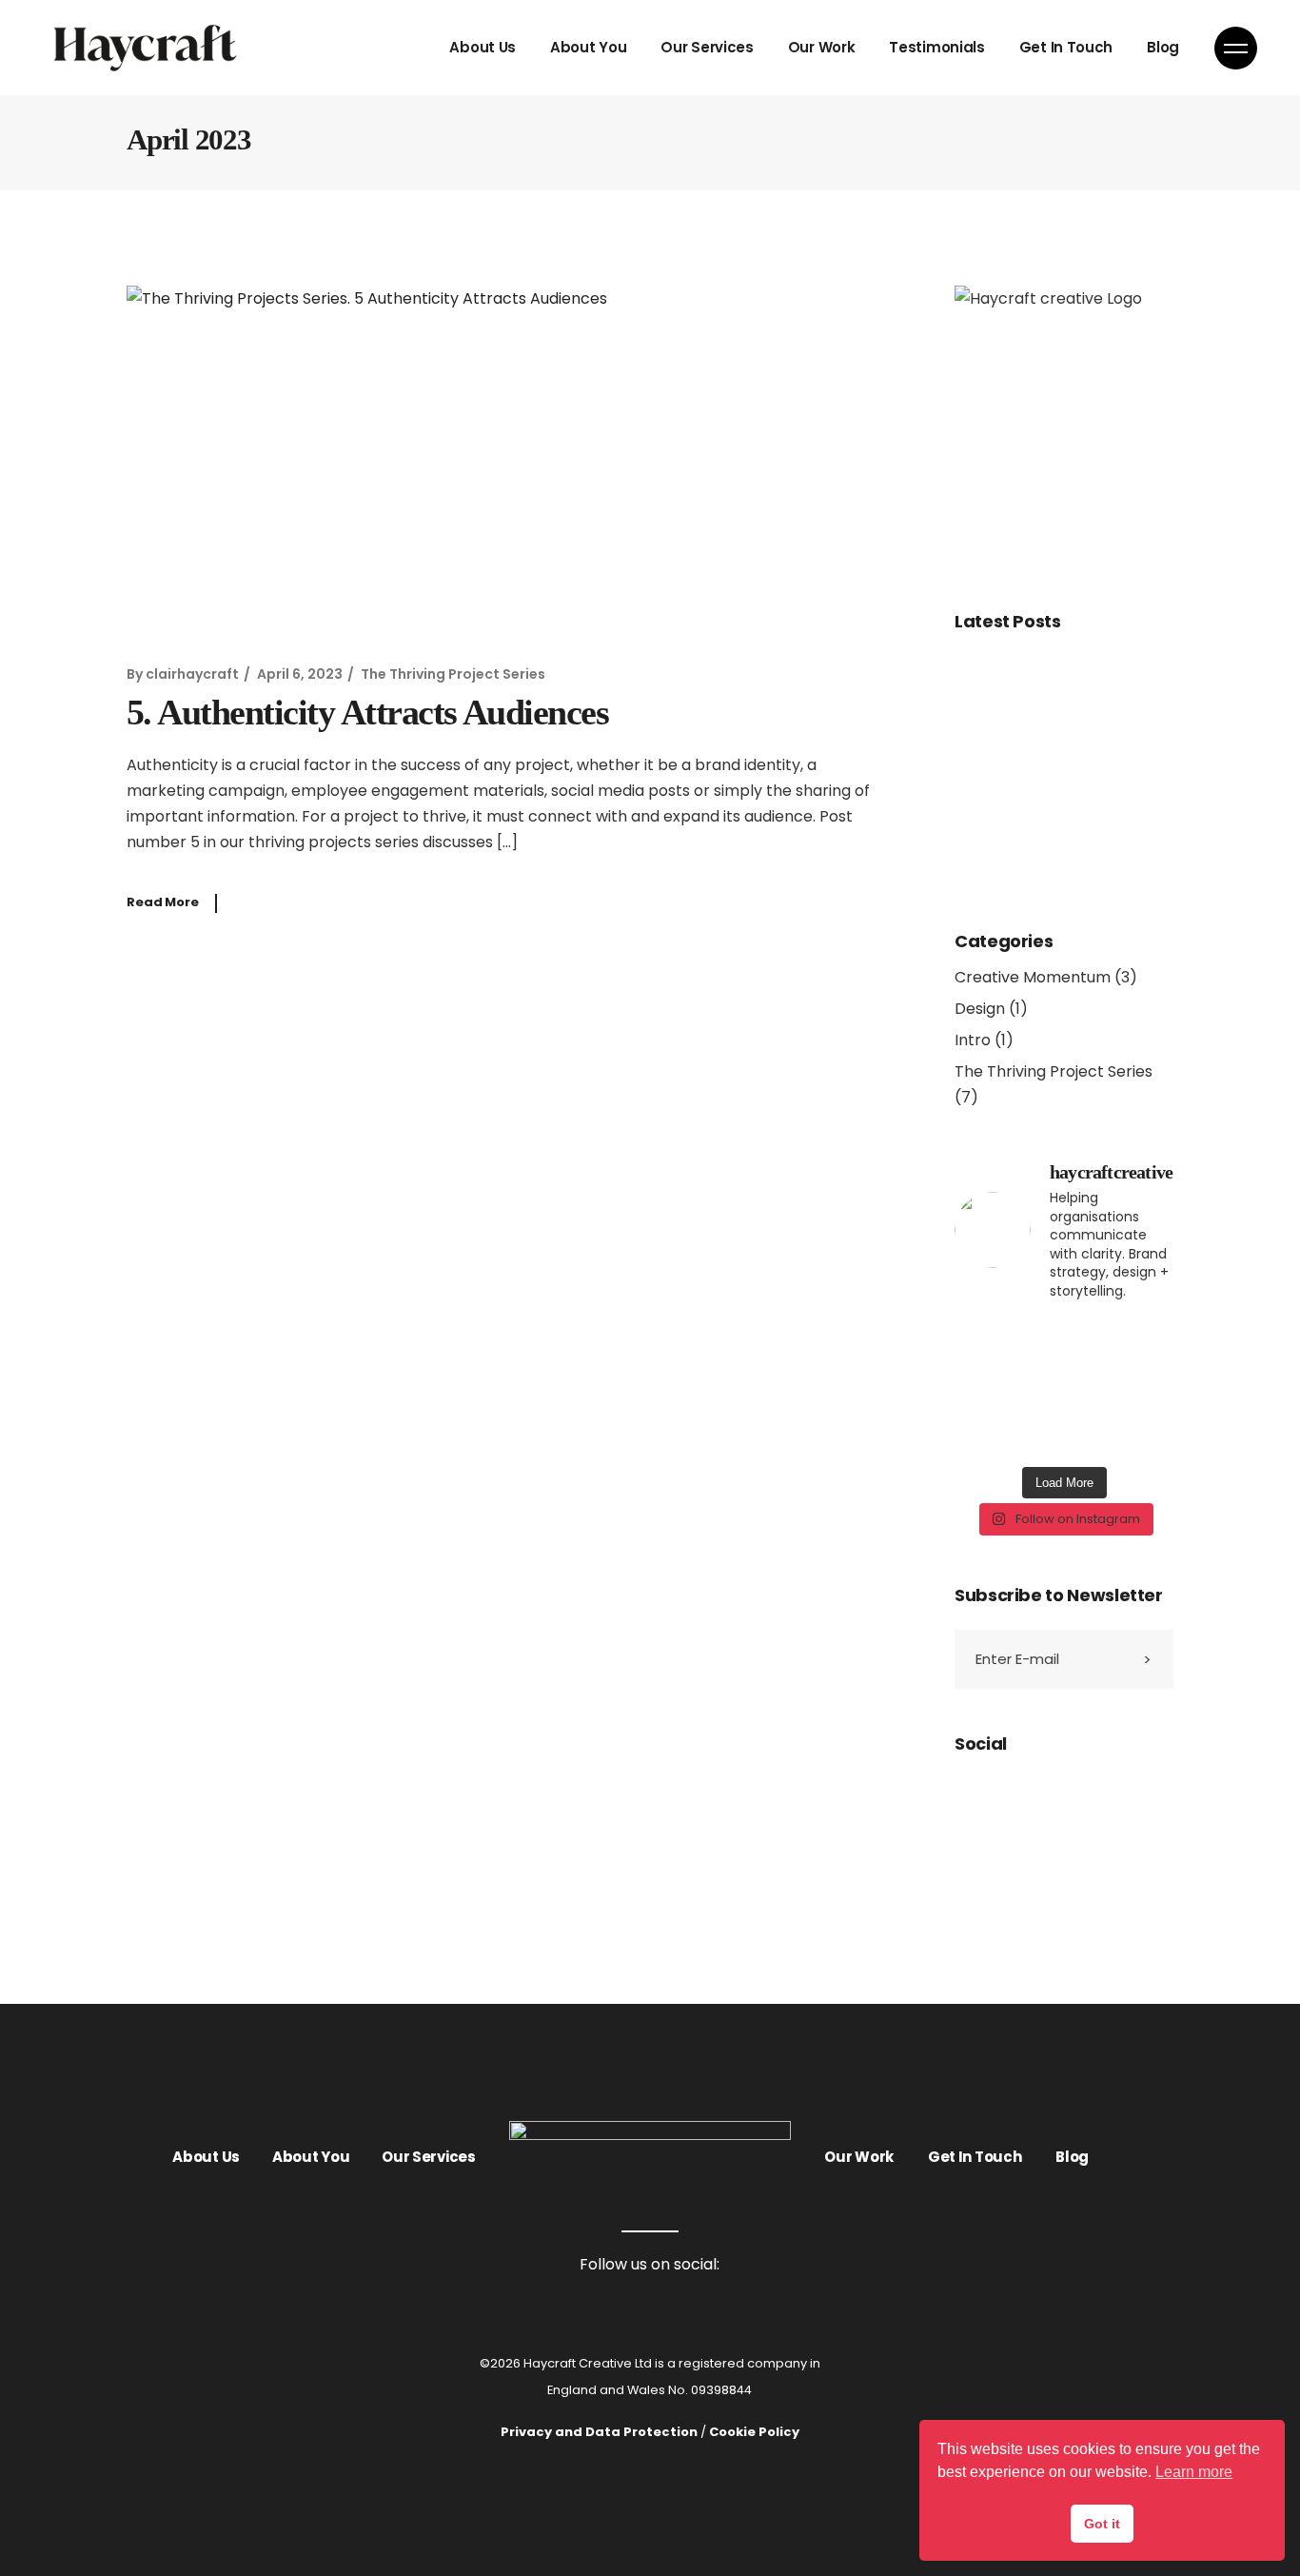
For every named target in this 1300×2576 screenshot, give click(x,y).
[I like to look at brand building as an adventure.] (1007, 1354)
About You (311, 2157)
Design (980, 1009)
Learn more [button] (1194, 2472)
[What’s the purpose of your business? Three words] (1121, 1421)
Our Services (428, 2157)
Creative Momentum (1033, 977)
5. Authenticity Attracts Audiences (372, 712)
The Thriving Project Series (453, 674)
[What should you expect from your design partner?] (1121, 1354)
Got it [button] (1102, 2524)
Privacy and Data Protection (599, 2432)
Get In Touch (975, 2157)
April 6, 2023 (300, 674)
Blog (1072, 2157)
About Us (206, 2157)
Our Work (859, 2157)
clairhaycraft (192, 674)
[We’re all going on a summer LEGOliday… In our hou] (1007, 1421)
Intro (973, 1040)
